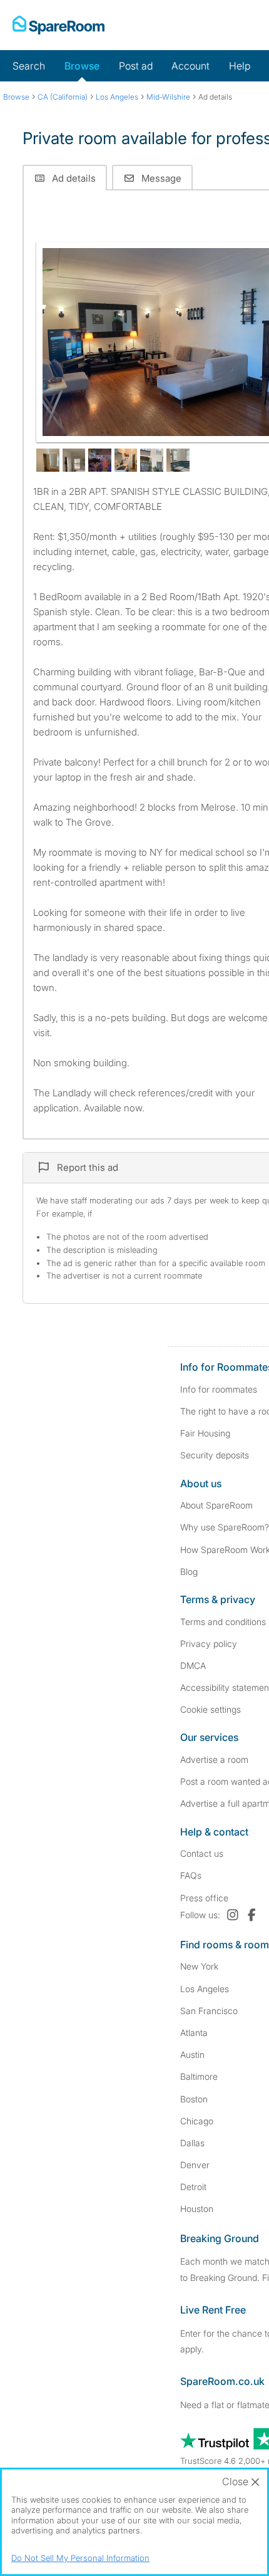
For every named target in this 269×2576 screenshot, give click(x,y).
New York (199, 1966)
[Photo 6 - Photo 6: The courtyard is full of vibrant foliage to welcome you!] (152, 460)
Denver (195, 2165)
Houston (197, 2209)
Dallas (192, 2143)
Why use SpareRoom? (225, 1527)
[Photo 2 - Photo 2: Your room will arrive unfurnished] (48, 460)
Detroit (193, 2187)
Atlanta (194, 2033)
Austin (192, 2054)
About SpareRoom (216, 1505)
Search (29, 66)
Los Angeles (205, 1989)
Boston (194, 2099)
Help (240, 66)
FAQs (191, 1875)
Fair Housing (205, 1433)
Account (190, 66)
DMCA (193, 1665)
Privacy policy (209, 1644)
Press (204, 1898)
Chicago (197, 2121)
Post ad (136, 66)
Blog (189, 1571)
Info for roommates (219, 1389)
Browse (82, 66)
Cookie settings (211, 1709)
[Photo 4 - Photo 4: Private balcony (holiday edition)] (100, 460)
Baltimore (199, 2076)
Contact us (202, 1853)
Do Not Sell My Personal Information (80, 2558)
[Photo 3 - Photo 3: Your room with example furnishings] (74, 460)
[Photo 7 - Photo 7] (178, 460)
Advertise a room (214, 1759)
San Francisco (209, 2011)
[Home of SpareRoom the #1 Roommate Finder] (58, 25)
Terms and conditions (223, 1622)
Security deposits (215, 1455)
